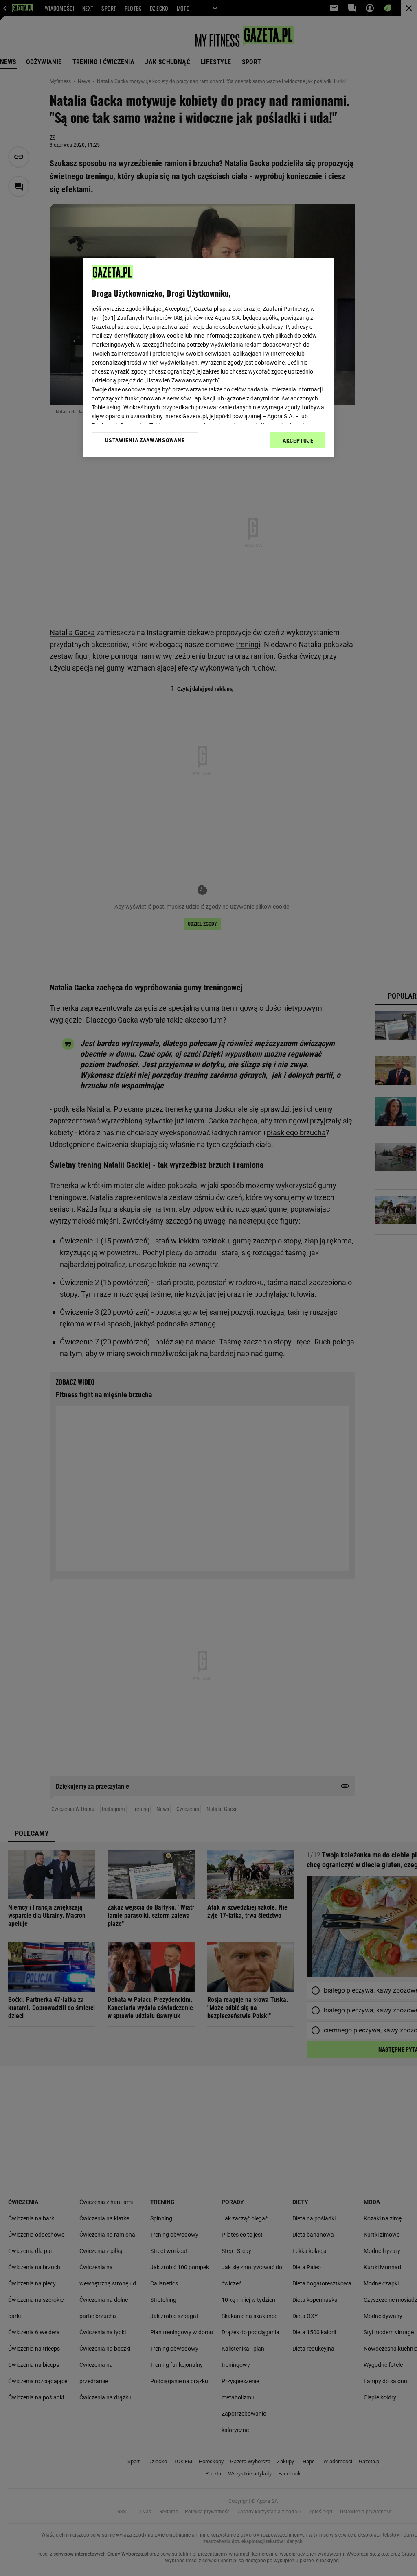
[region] (208, 357)
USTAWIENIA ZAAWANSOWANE (145, 440)
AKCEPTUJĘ (298, 441)
